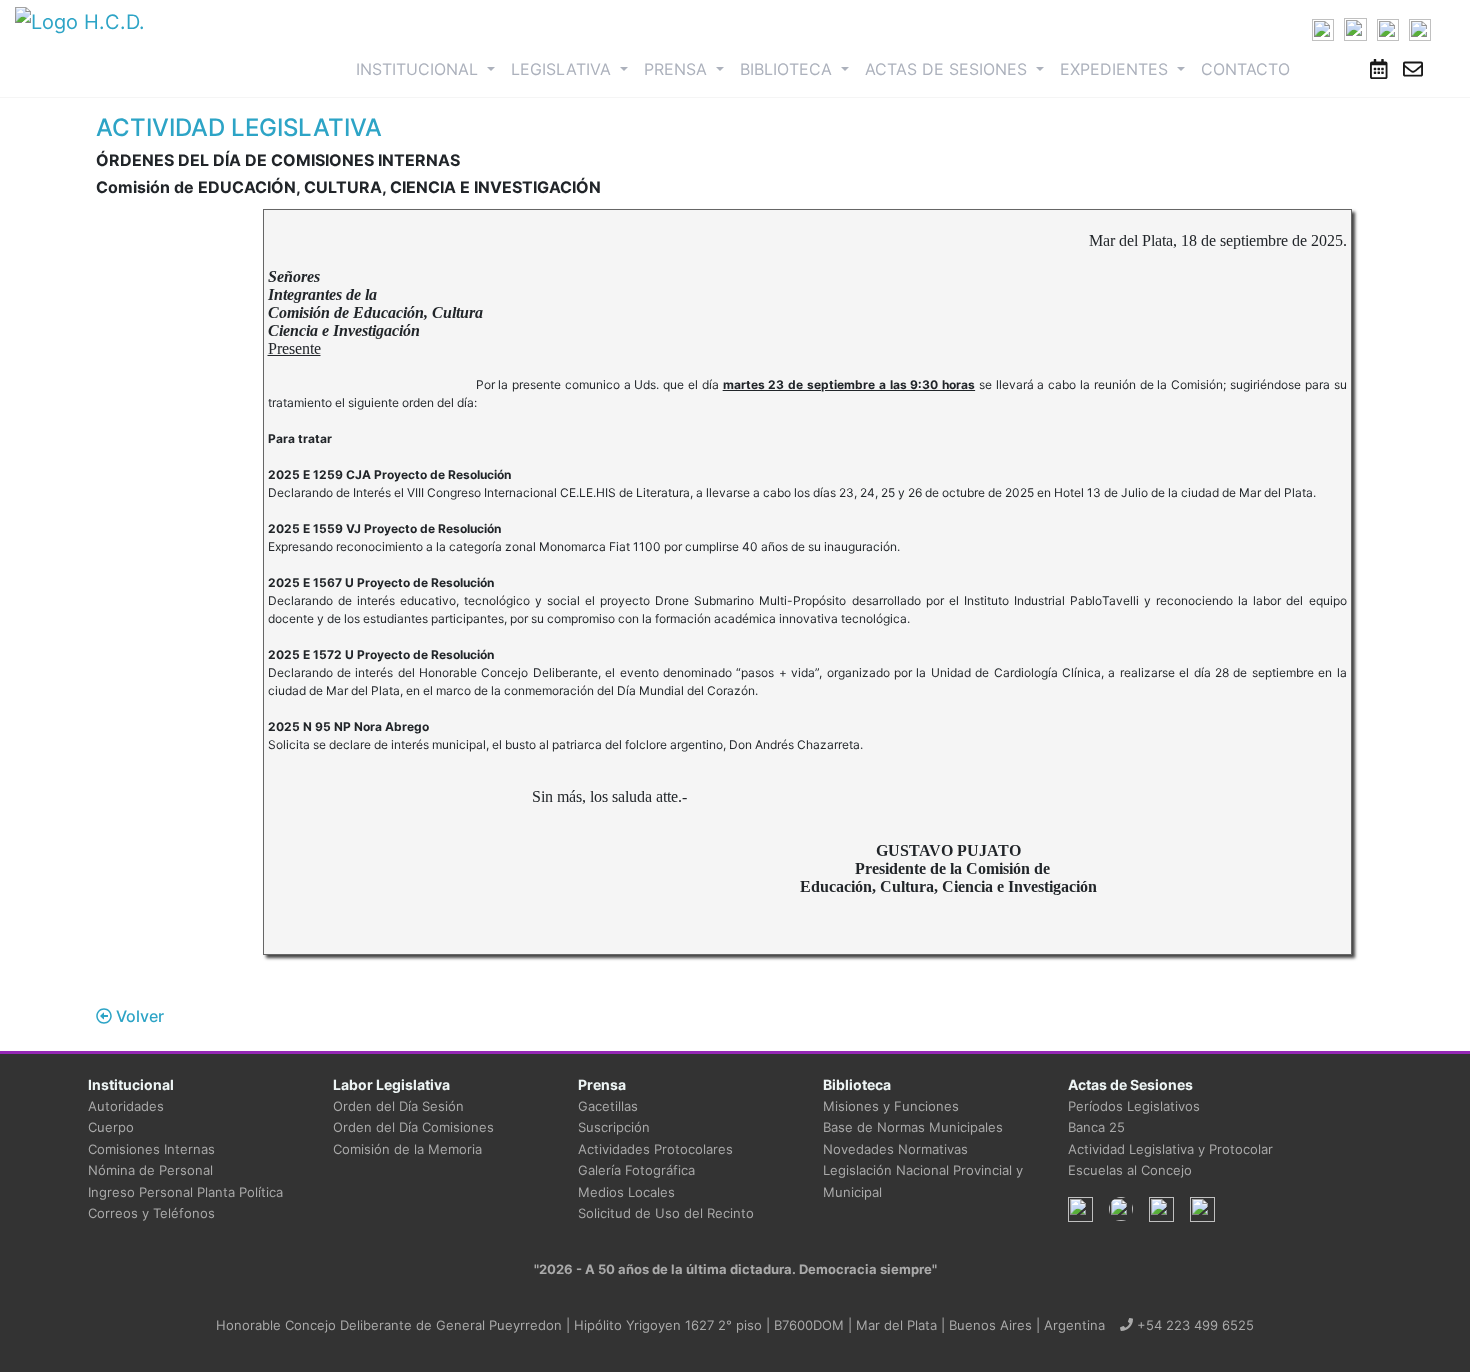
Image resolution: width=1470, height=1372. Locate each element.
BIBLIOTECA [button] (788, 69)
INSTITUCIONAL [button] (429, 68)
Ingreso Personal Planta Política (185, 1192)
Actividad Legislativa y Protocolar (1170, 1149)
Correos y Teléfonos (151, 1213)
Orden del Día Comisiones (413, 1127)
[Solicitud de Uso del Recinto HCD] (1379, 69)
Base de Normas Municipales (913, 1127)
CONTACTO (1245, 69)
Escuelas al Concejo (1130, 1170)
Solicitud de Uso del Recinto (666, 1213)
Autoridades (126, 1106)
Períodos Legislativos (1134, 1106)
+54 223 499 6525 (1193, 1325)
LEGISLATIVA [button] (563, 69)
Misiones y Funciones (891, 1106)
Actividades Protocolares (655, 1149)
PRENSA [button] (678, 69)
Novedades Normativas (895, 1149)
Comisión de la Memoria (407, 1149)
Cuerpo (111, 1127)
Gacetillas (608, 1106)
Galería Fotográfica (636, 1170)
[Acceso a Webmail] (1413, 69)
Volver (138, 1016)
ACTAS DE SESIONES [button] (948, 69)
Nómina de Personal (150, 1170)
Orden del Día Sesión (398, 1106)
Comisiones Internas (151, 1149)
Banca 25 (1096, 1127)
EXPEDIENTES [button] (1116, 69)
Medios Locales (626, 1192)
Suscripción (614, 1127)
